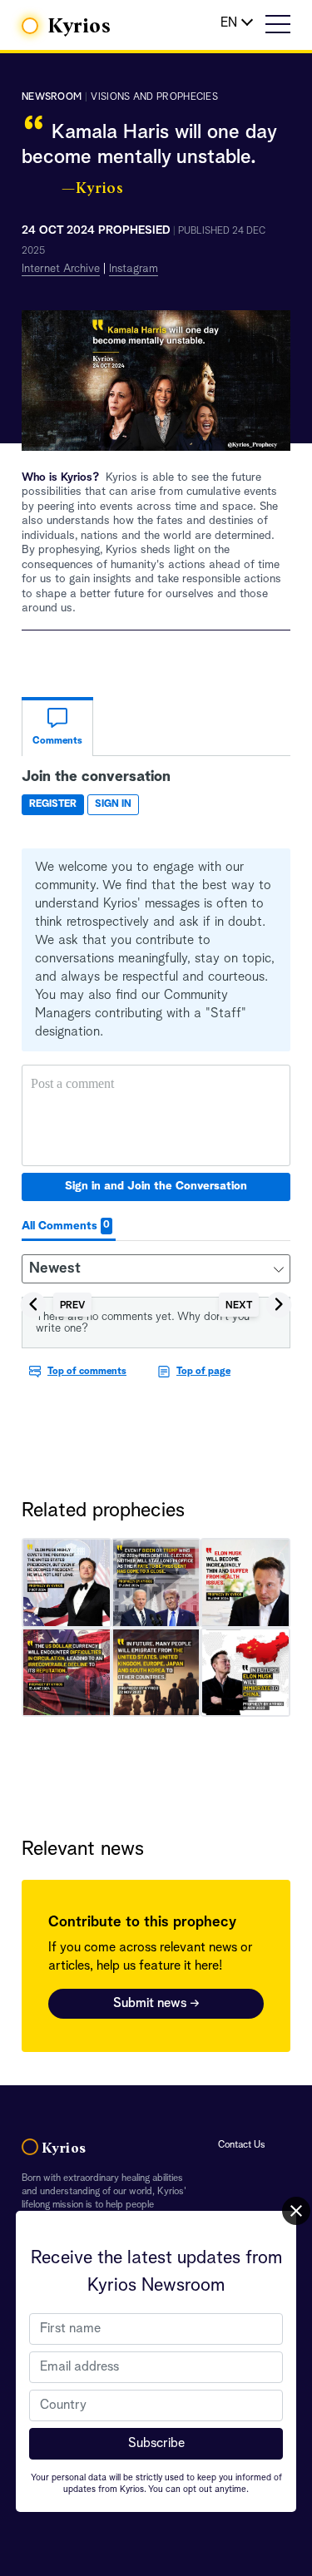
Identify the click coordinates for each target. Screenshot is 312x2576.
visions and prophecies (154, 97)
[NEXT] (255, 1292)
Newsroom (52, 97)
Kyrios (80, 27)
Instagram (134, 269)
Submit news (156, 2004)
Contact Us (242, 2145)
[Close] (296, 2211)
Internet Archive (61, 269)
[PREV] (56, 1292)
